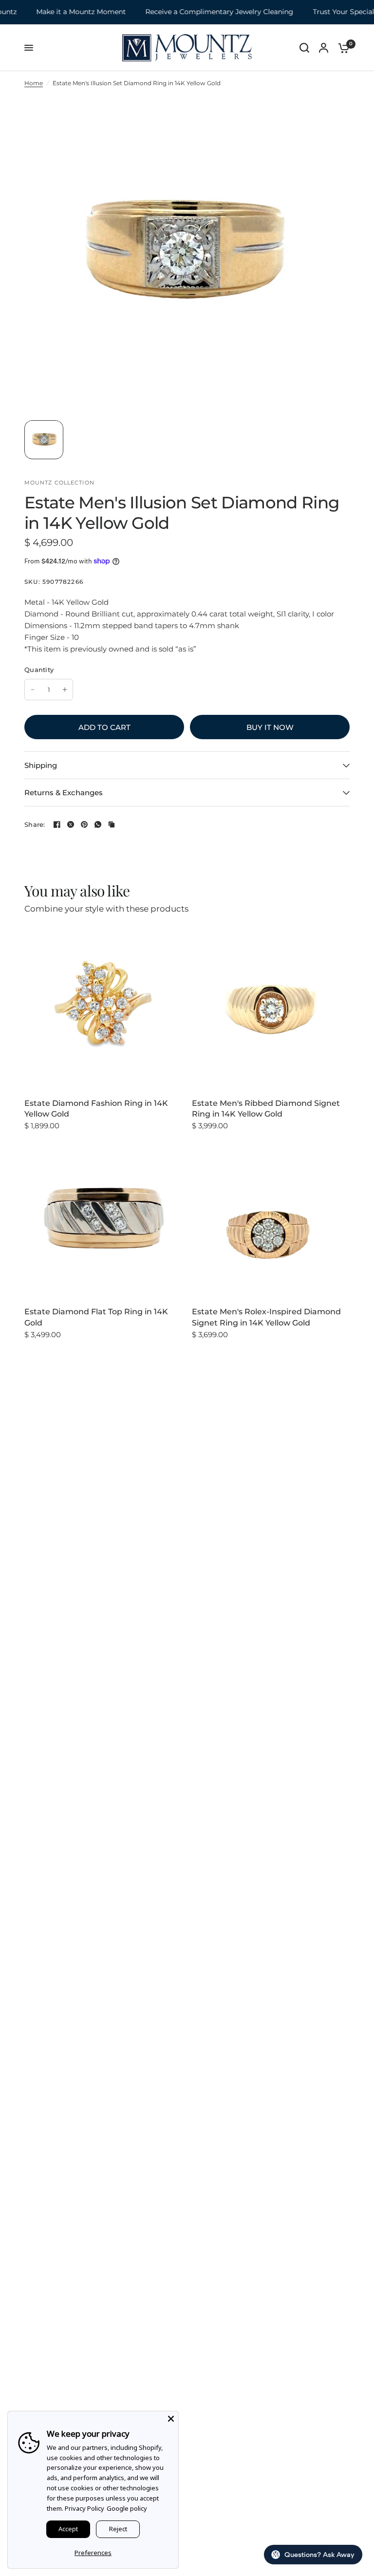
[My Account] (324, 48)
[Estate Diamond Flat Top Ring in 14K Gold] (103, 1218)
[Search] (304, 48)
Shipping (41, 765)
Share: (35, 825)
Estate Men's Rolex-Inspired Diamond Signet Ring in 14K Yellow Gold (266, 1317)
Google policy (127, 2508)
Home (34, 83)
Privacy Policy (84, 2508)
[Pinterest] (84, 824)
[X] (71, 824)
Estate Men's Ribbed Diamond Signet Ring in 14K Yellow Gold (266, 1109)
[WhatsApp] (98, 824)
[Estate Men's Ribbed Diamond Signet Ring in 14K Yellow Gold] (271, 1009)
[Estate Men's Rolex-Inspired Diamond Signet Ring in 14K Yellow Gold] (271, 1218)
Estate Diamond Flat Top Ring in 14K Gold (96, 1317)
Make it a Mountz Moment (58, 12)
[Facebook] (57, 824)
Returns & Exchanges (64, 793)
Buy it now (270, 727)
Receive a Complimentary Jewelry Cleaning (197, 12)
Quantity (39, 670)
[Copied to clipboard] (112, 824)
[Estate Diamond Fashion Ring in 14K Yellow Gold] (103, 1009)
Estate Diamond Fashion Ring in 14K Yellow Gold (96, 1109)
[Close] (171, 2419)
